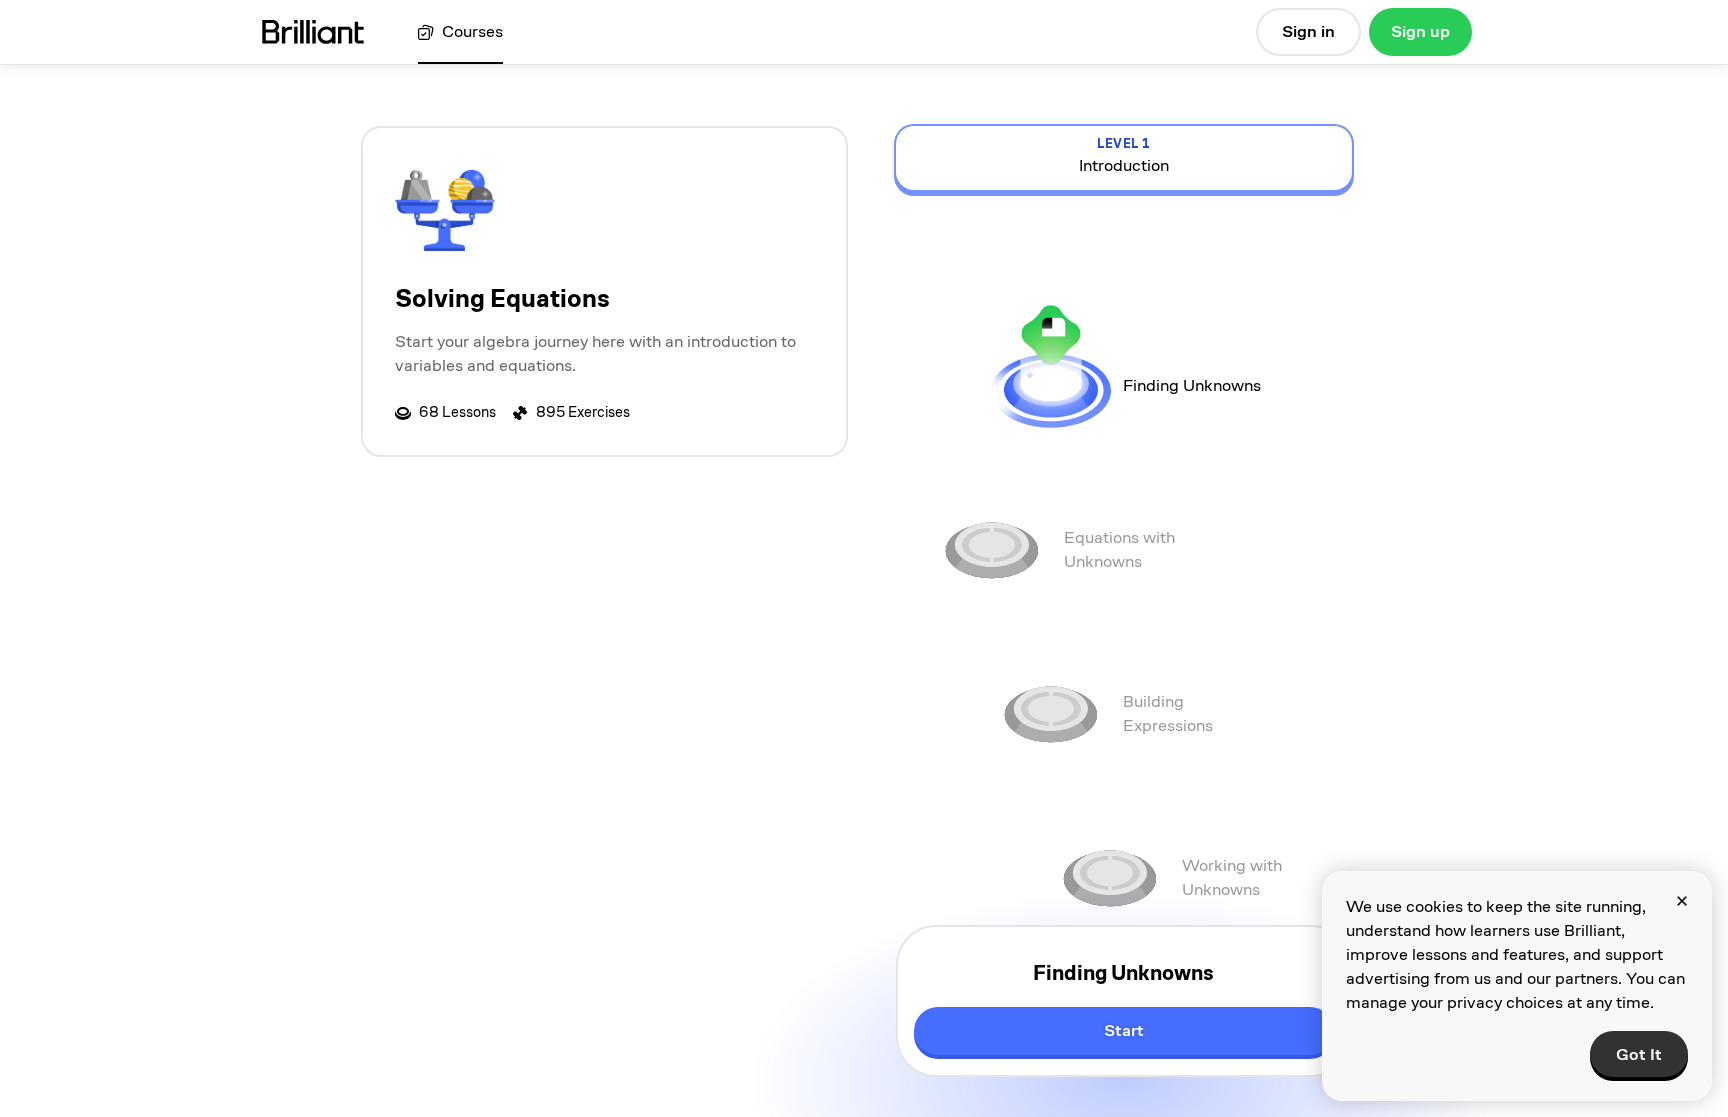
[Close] (1682, 901)
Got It (1639, 1054)
